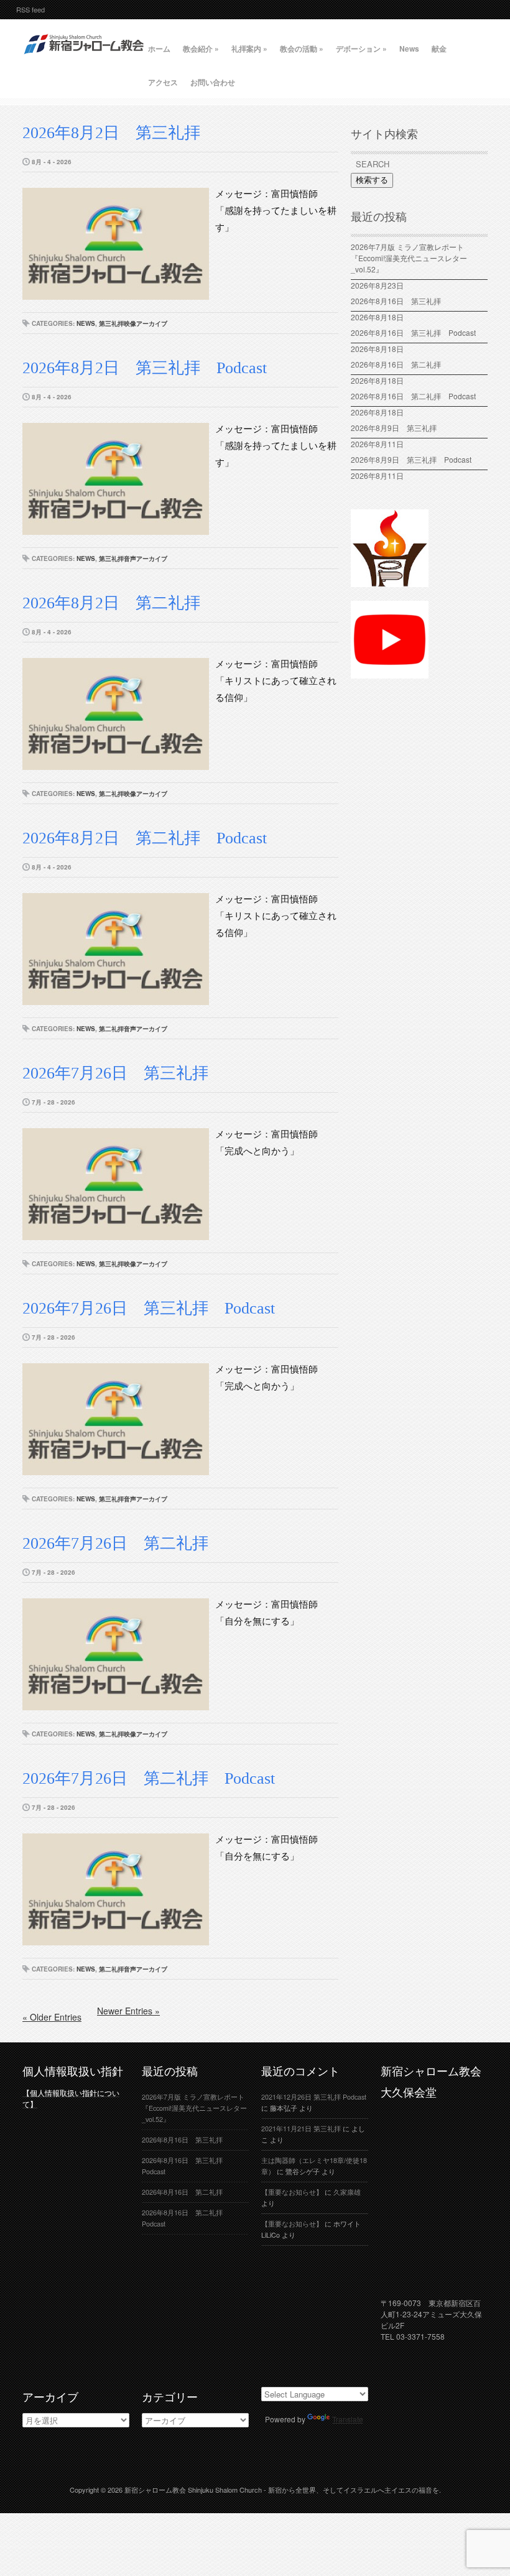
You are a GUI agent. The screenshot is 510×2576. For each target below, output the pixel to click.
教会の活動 (302, 49)
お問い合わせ (213, 82)
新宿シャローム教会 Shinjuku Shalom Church (193, 2490)
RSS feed (30, 9)
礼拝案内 (249, 49)
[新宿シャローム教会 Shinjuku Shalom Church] (85, 59)
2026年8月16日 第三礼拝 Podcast (413, 332)
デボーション (361, 49)
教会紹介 (201, 49)
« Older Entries (52, 2017)
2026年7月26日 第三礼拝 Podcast (149, 1308)
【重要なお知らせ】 (292, 2192)
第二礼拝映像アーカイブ (133, 794)
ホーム (159, 49)
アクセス (163, 82)
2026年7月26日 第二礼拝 (123, 1543)
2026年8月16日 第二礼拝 (400, 364)
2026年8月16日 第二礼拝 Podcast (413, 396)
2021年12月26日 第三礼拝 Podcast (314, 2097)
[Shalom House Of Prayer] (390, 581)
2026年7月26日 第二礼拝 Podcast (149, 1778)
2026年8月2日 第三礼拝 (111, 133)
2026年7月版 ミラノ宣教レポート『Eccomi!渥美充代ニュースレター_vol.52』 (409, 258)
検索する (372, 180)
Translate (348, 2419)
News (409, 49)
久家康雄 (347, 2192)
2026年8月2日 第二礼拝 (119, 603)
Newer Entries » (128, 2011)
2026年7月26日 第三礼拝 (115, 1073)
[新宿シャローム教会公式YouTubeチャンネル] (390, 673)
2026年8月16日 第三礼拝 (400, 301)
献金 (439, 49)
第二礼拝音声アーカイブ (133, 1029)
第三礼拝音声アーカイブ (133, 558)
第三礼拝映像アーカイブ (133, 323)
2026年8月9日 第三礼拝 (394, 428)
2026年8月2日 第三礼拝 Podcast (145, 368)
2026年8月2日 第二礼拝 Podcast (145, 838)
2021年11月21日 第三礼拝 (301, 2129)
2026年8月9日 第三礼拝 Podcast (411, 459)
